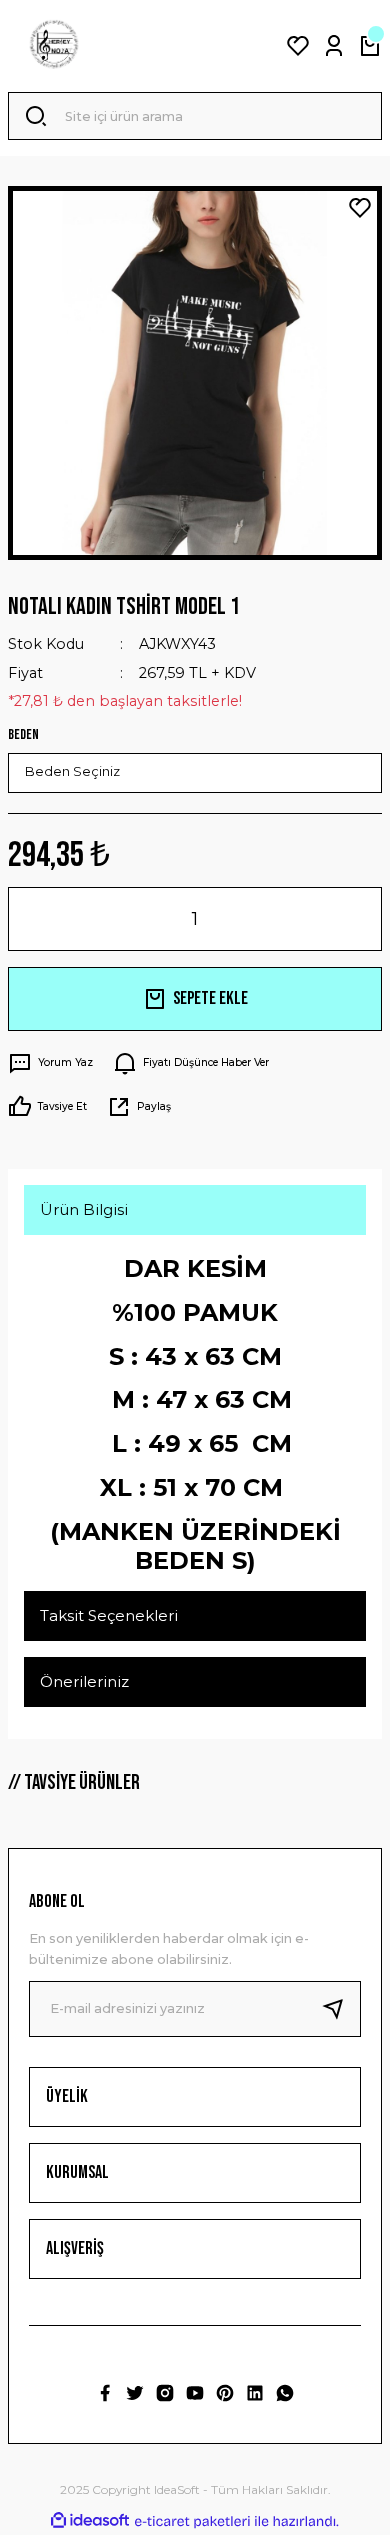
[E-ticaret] (192, 2521)
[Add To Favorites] (360, 208)
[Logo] (54, 46)
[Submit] (341, 2009)
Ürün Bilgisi (84, 1209)
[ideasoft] (90, 2521)
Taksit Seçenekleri (109, 1615)
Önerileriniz (84, 1681)
